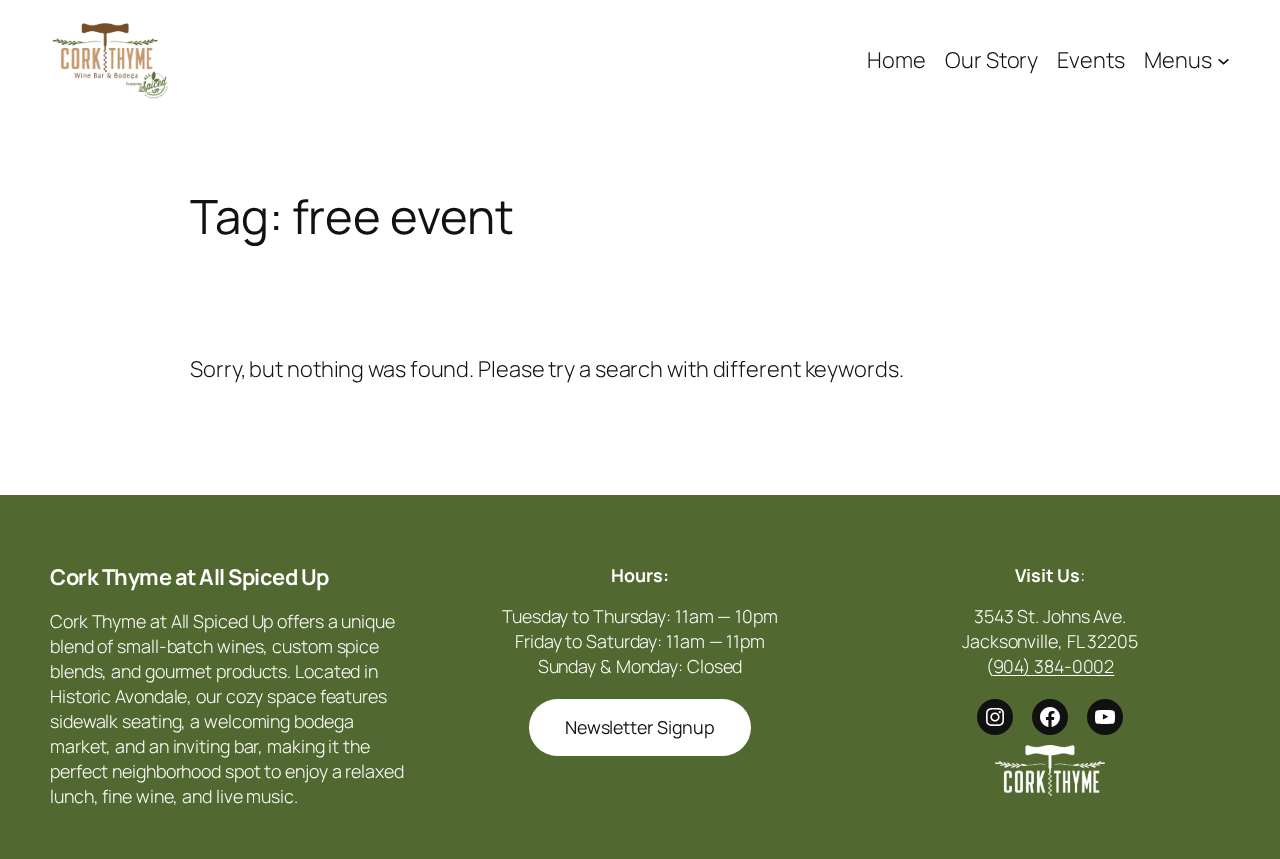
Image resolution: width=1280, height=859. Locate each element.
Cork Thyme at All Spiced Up (189, 577)
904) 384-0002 (1054, 666)
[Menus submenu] (1223, 59)
